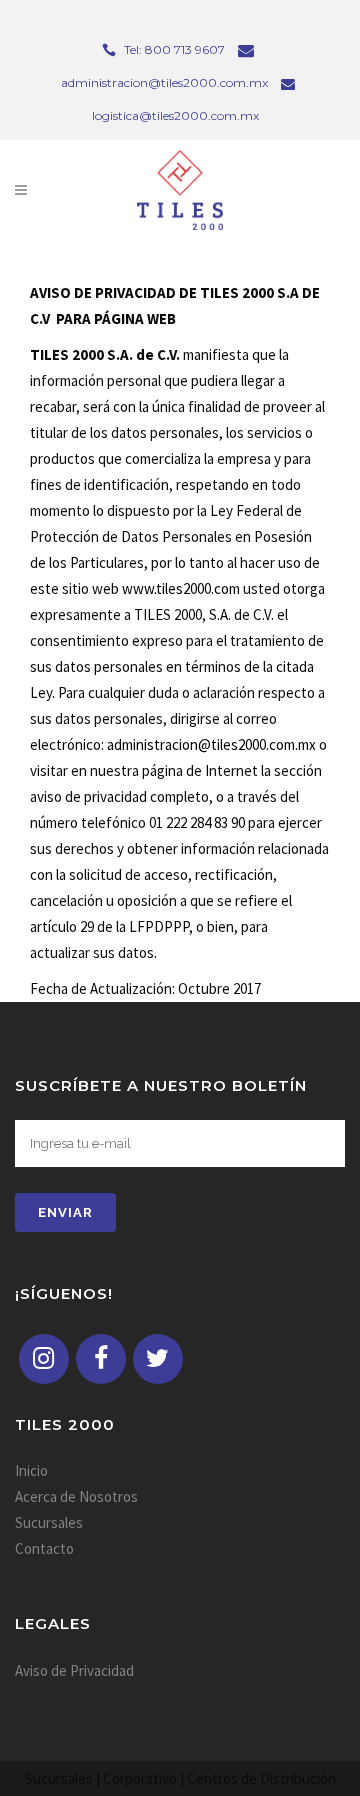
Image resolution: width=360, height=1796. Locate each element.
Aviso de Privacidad (74, 1670)
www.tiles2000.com (181, 588)
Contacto (44, 1548)
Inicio (31, 1470)
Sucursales (49, 1522)
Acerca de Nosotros (76, 1496)
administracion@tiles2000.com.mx (211, 744)
